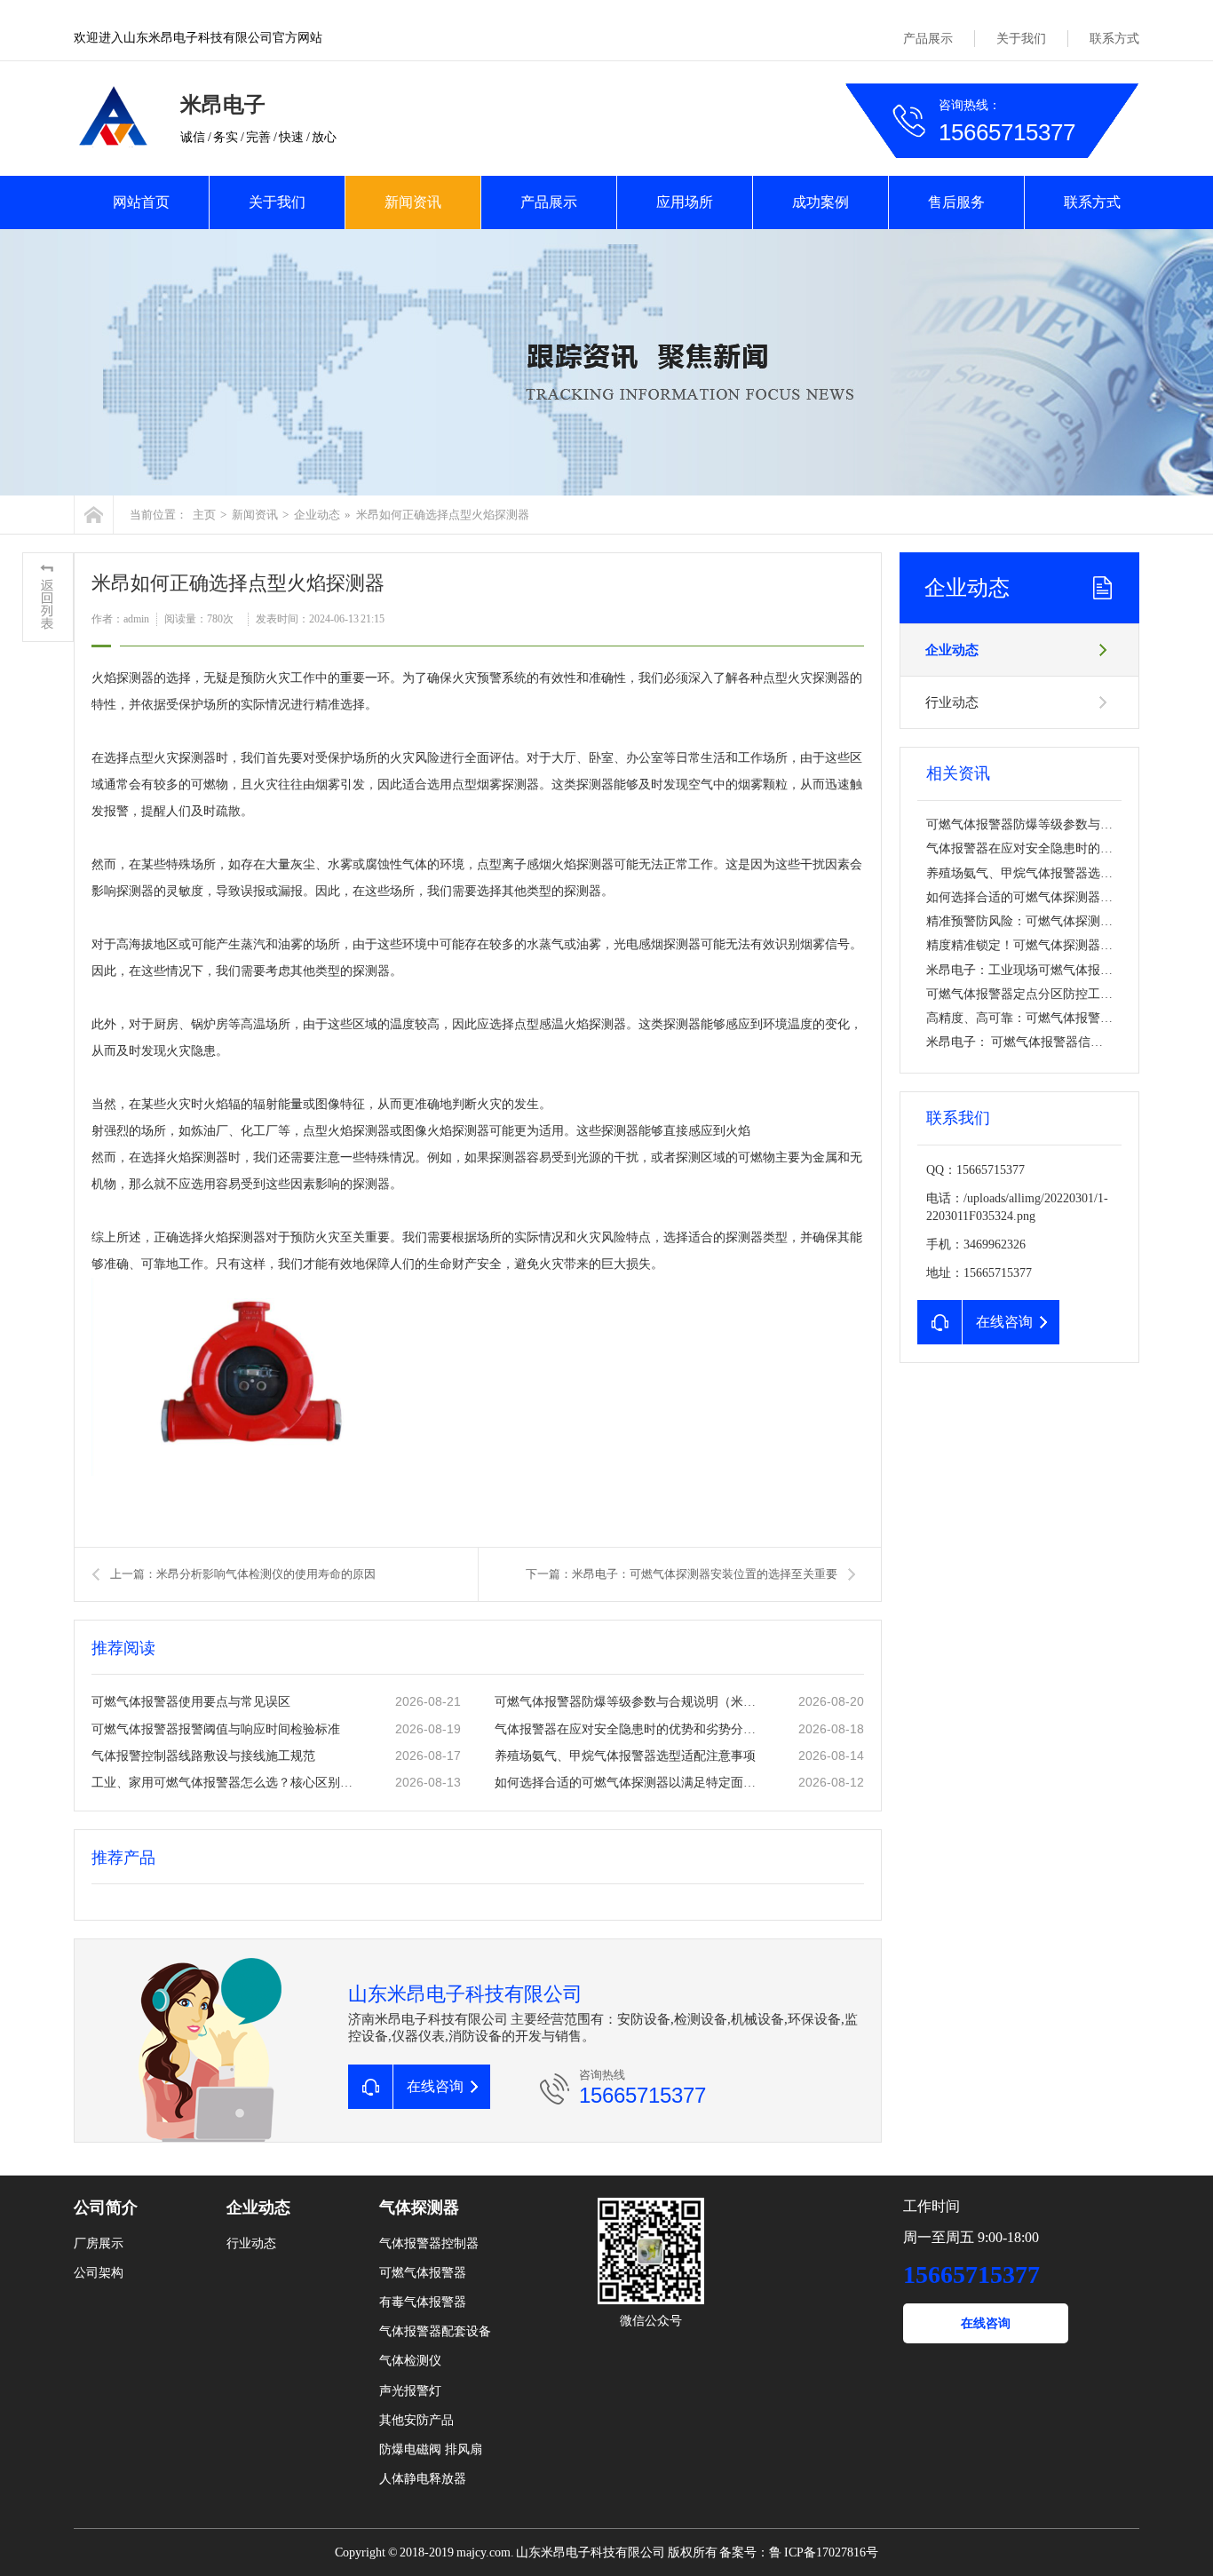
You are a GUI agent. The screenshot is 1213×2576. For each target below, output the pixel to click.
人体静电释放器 (423, 2479)
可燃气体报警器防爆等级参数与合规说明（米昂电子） (629, 1702)
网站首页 (141, 202)
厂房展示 (99, 2243)
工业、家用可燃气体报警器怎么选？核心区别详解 (226, 1783)
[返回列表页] (48, 597)
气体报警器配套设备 (435, 2331)
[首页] (94, 515)
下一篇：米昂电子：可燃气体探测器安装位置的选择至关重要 (682, 1574)
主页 (204, 515)
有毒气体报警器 (423, 2302)
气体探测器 (419, 2207)
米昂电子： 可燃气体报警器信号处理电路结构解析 (1064, 1042)
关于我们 (1021, 39)
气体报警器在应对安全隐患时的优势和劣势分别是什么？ (629, 1729)
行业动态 (952, 702)
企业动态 (317, 515)
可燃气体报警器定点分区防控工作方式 (1032, 994)
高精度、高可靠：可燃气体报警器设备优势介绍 (1057, 1018)
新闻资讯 (413, 202)
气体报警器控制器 (429, 2243)
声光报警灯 (410, 2391)
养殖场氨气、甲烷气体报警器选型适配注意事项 (625, 1756)
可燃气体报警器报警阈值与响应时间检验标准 (216, 1729)
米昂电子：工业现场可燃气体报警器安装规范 (1050, 970)
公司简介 (106, 2207)
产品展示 (928, 39)
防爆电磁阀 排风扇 (431, 2449)
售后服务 (956, 202)
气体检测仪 (410, 2361)
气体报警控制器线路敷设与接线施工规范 (203, 1756)
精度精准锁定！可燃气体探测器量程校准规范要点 (1063, 945)
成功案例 (821, 202)
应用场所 (685, 202)
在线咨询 (986, 2323)
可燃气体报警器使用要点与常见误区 (191, 1702)
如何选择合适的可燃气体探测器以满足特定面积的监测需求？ (629, 1783)
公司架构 (99, 2273)
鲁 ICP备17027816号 (824, 2552)
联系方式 (1114, 39)
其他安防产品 (416, 2420)
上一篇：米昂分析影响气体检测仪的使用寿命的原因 (243, 1574)
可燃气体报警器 (423, 2273)
